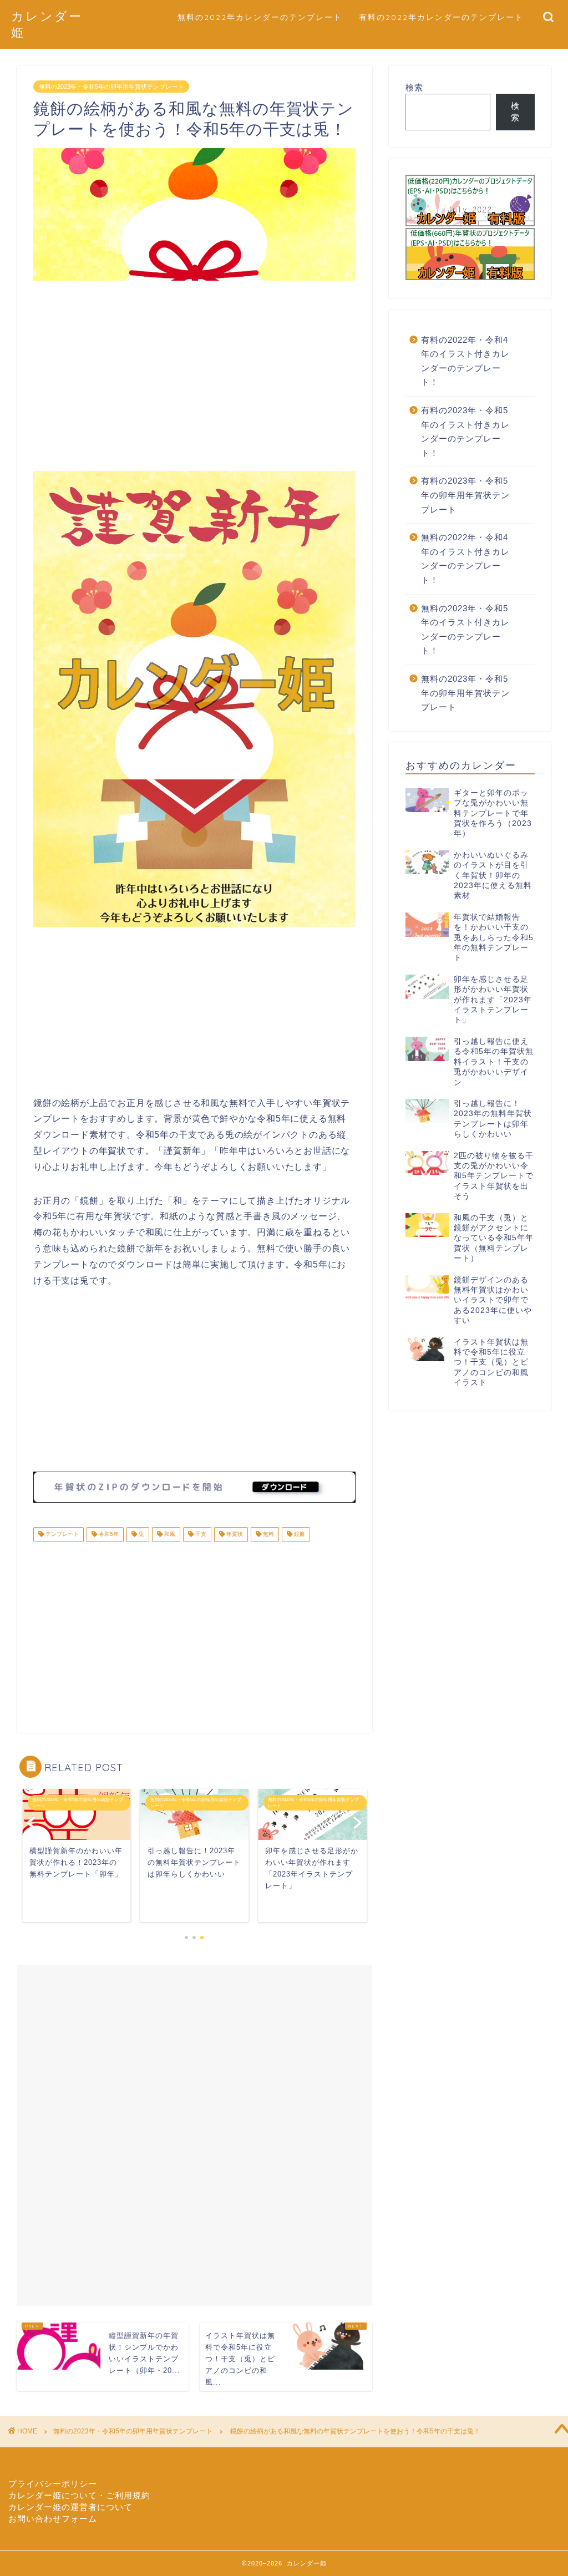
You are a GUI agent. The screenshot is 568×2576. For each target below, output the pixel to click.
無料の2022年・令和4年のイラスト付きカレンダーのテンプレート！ (465, 559)
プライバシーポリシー (53, 2484)
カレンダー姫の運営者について (70, 2507)
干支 (200, 1535)
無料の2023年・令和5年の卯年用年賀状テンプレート (111, 87)
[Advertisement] (194, 377)
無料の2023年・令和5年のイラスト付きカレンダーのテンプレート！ (465, 630)
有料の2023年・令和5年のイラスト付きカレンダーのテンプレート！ (465, 432)
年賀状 (234, 1535)
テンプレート (61, 1535)
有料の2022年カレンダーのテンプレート (441, 17)
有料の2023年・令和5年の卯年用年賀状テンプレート (465, 495)
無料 (268, 1535)
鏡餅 (299, 1535)
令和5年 (108, 1535)
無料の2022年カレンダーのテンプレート (260, 17)
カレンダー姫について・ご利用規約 (79, 2495)
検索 (414, 87)
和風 (169, 1535)
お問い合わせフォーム (53, 2519)
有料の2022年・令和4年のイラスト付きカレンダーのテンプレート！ (465, 361)
